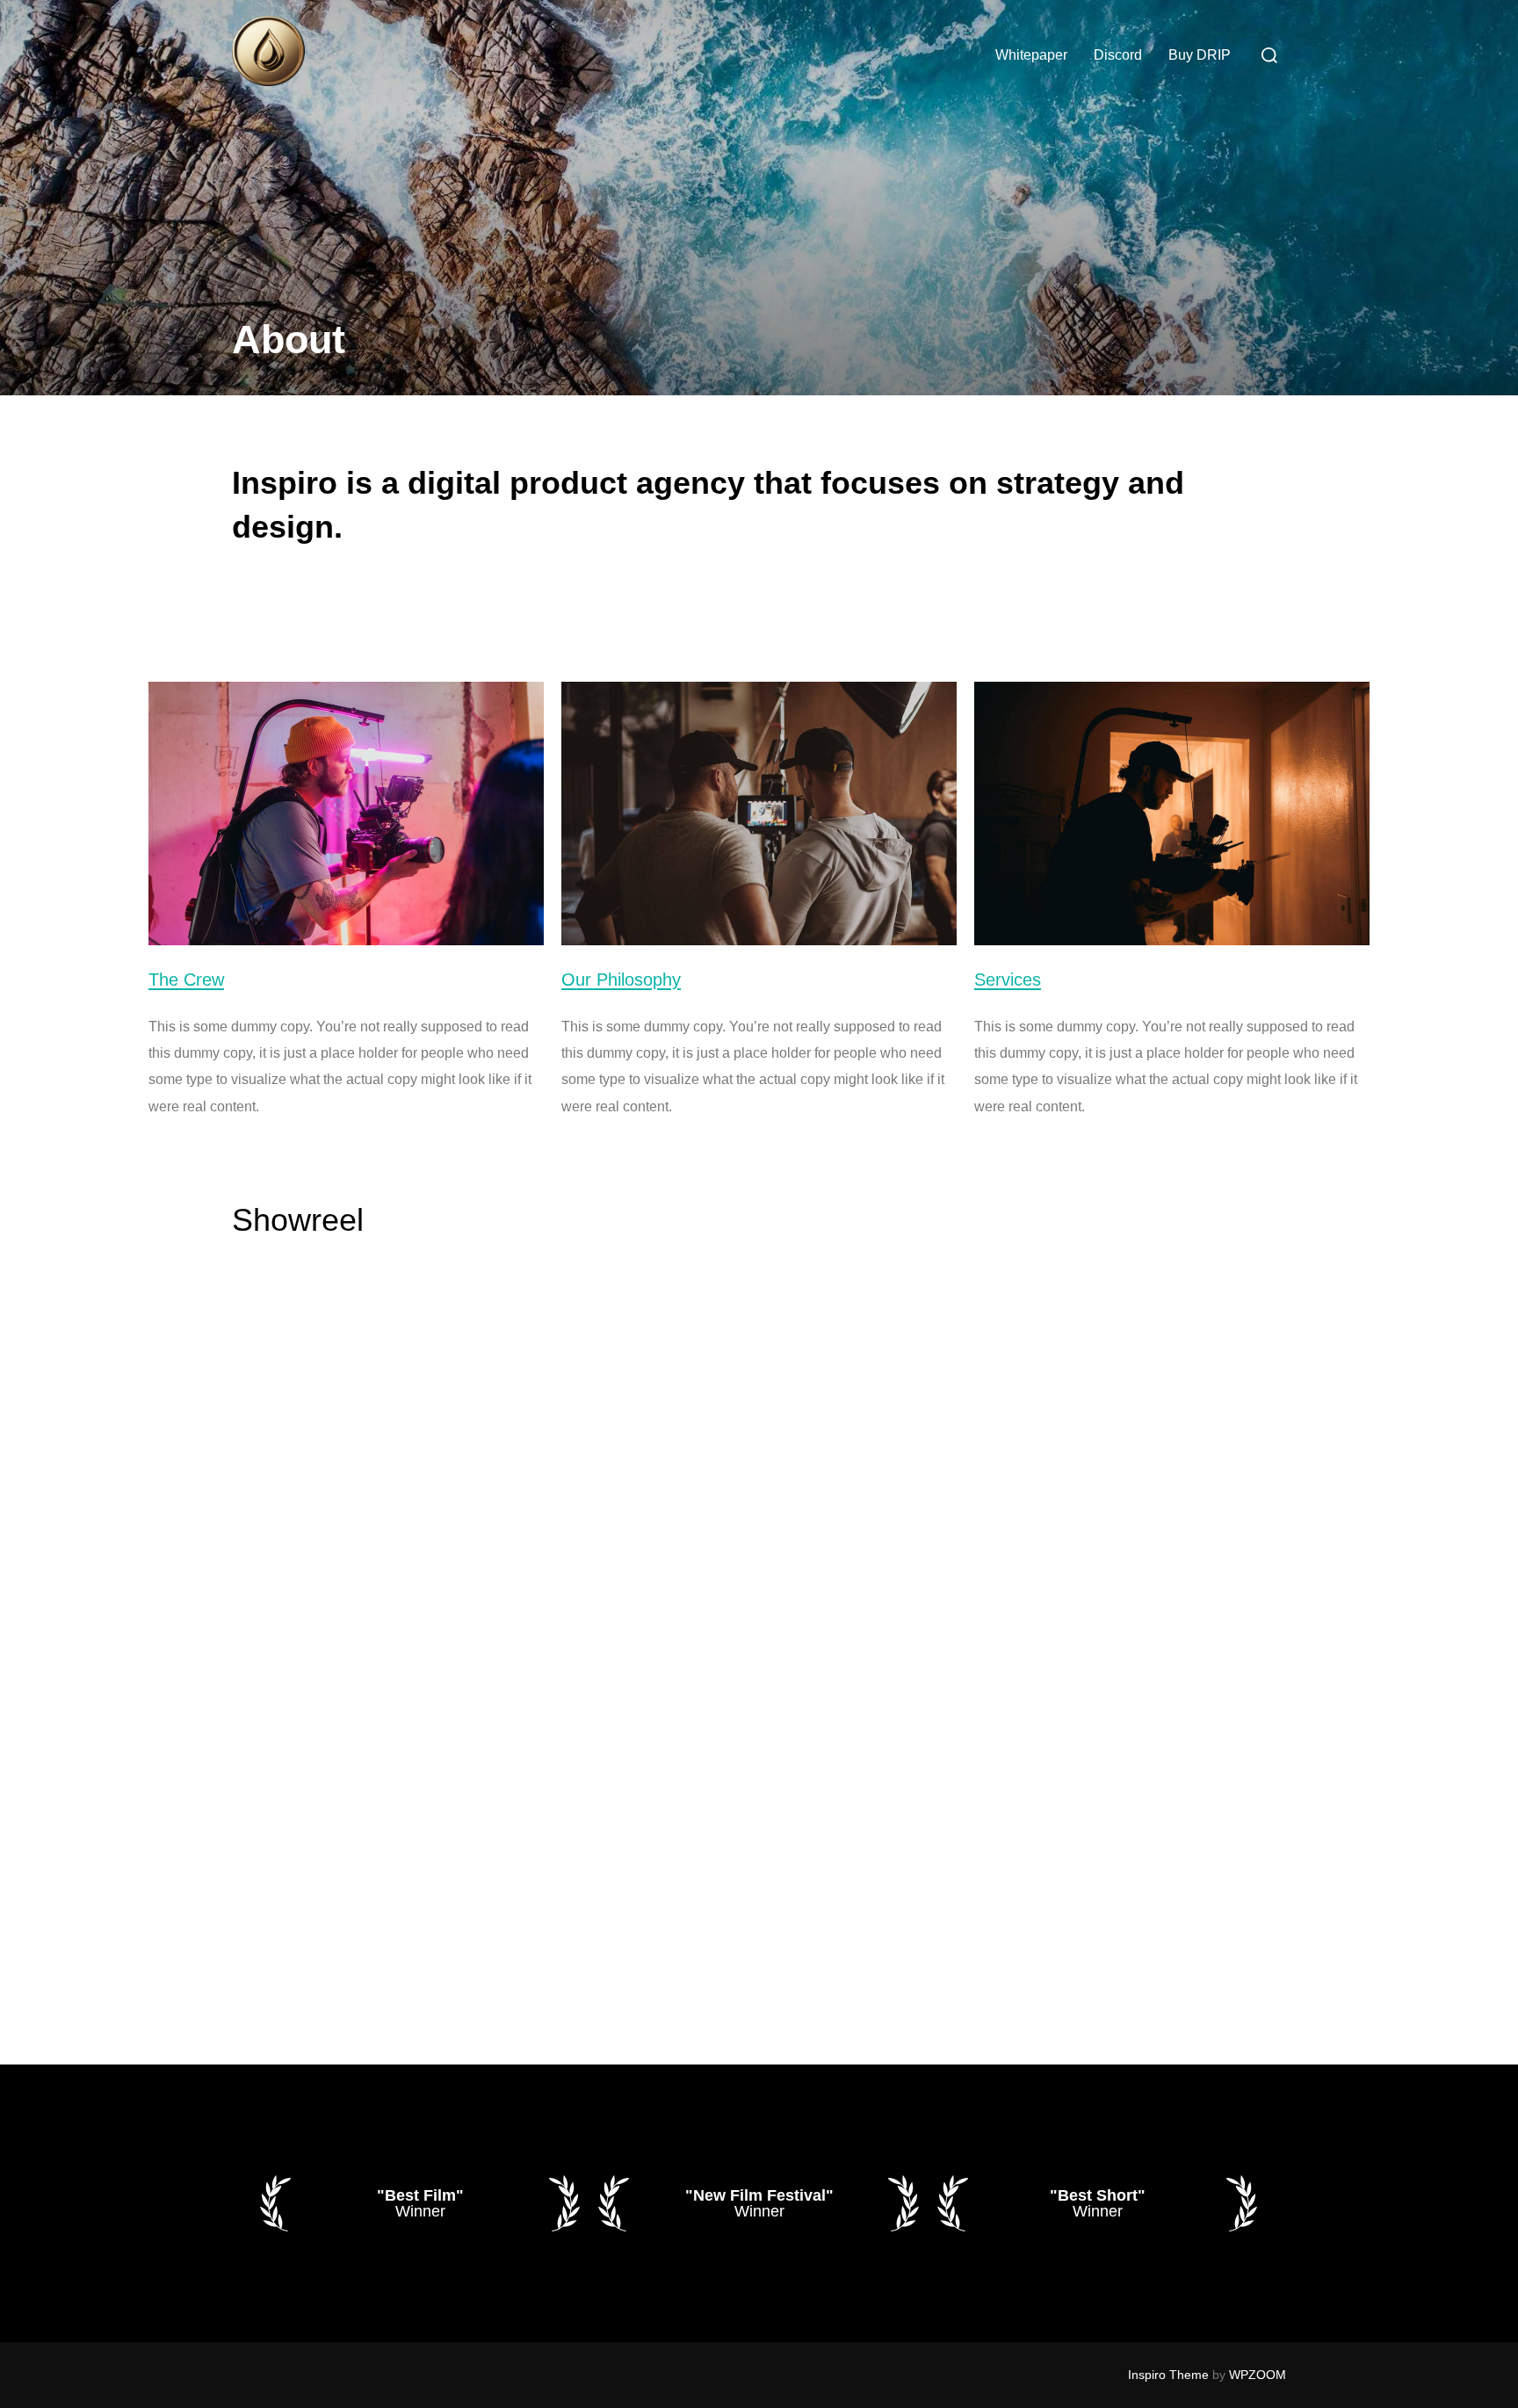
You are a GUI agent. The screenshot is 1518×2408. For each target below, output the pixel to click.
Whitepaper (1031, 55)
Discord (1118, 55)
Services (1008, 980)
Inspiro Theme (1168, 2375)
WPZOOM (1258, 2375)
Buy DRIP (1200, 55)
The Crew (186, 980)
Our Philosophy (621, 980)
